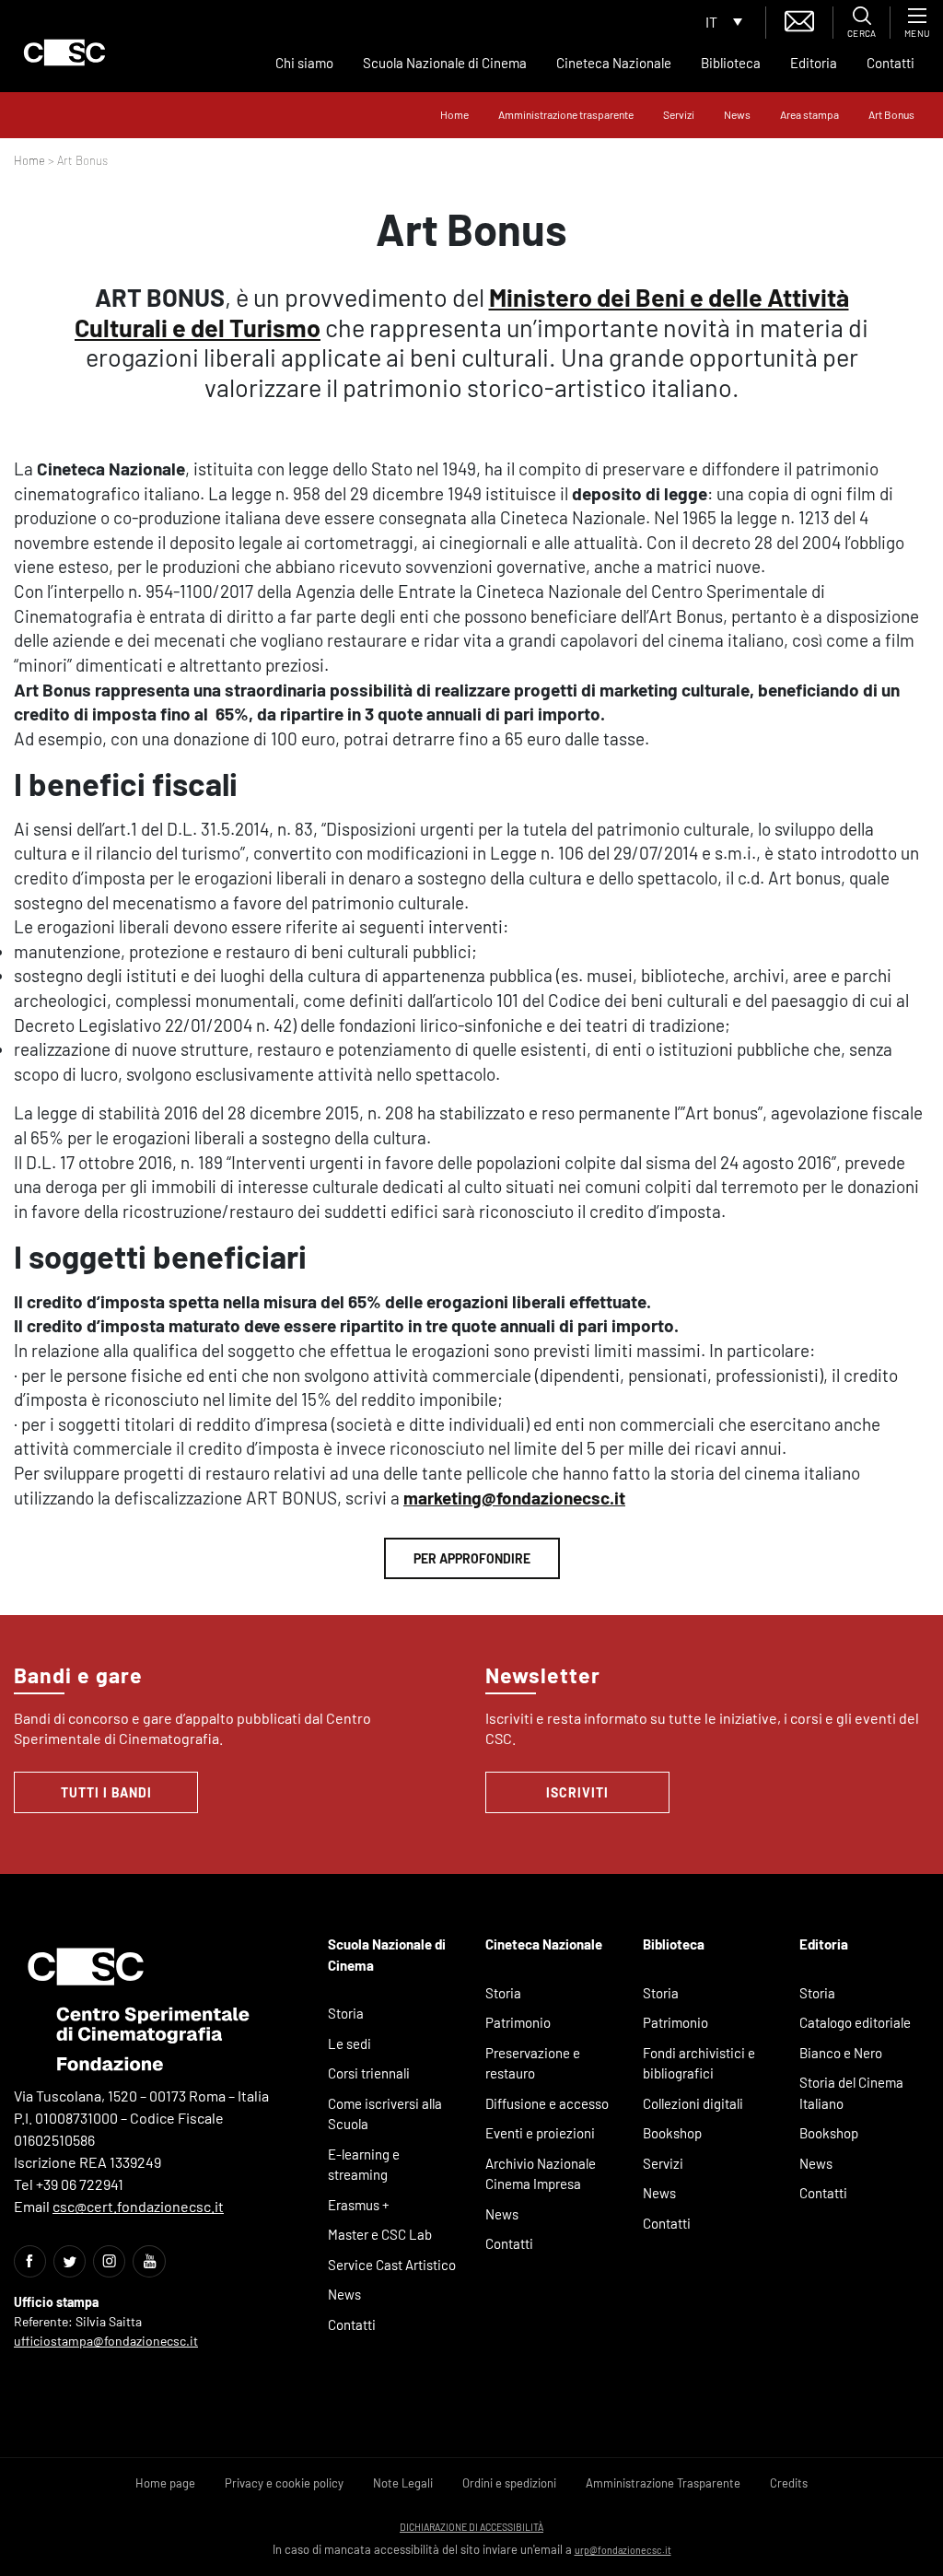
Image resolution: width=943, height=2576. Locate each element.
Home (454, 114)
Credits (789, 2483)
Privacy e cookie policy (284, 2483)
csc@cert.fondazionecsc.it (138, 2206)
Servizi (679, 114)
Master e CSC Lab (380, 2234)
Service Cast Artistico (392, 2265)
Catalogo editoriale (855, 2022)
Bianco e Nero (841, 2053)
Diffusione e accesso (547, 2103)
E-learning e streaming (364, 2165)
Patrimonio (518, 2022)
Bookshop (672, 2133)
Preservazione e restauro (533, 2063)
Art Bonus (891, 114)
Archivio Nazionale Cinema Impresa (541, 2174)
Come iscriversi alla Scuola (385, 2114)
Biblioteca (731, 63)
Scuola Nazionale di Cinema (445, 63)
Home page (165, 2483)
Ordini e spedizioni (509, 2483)
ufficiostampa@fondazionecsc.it (106, 2341)
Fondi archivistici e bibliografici (699, 2063)
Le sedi (349, 2043)
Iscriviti (577, 1792)
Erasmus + (359, 2205)
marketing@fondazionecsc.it (514, 1498)
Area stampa (809, 114)
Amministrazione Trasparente (663, 2483)
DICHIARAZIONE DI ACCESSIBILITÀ (471, 2527)
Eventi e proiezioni (540, 2133)
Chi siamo (304, 63)
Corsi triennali (369, 2073)
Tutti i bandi (106, 1792)
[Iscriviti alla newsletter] (799, 19)
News (737, 114)
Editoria (814, 63)
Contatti (891, 63)
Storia (346, 2013)
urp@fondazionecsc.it (623, 2550)
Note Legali (403, 2483)
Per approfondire (472, 1558)
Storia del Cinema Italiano (851, 2093)
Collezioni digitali (693, 2103)
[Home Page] (64, 53)
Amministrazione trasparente (566, 114)
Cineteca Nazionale (614, 63)
